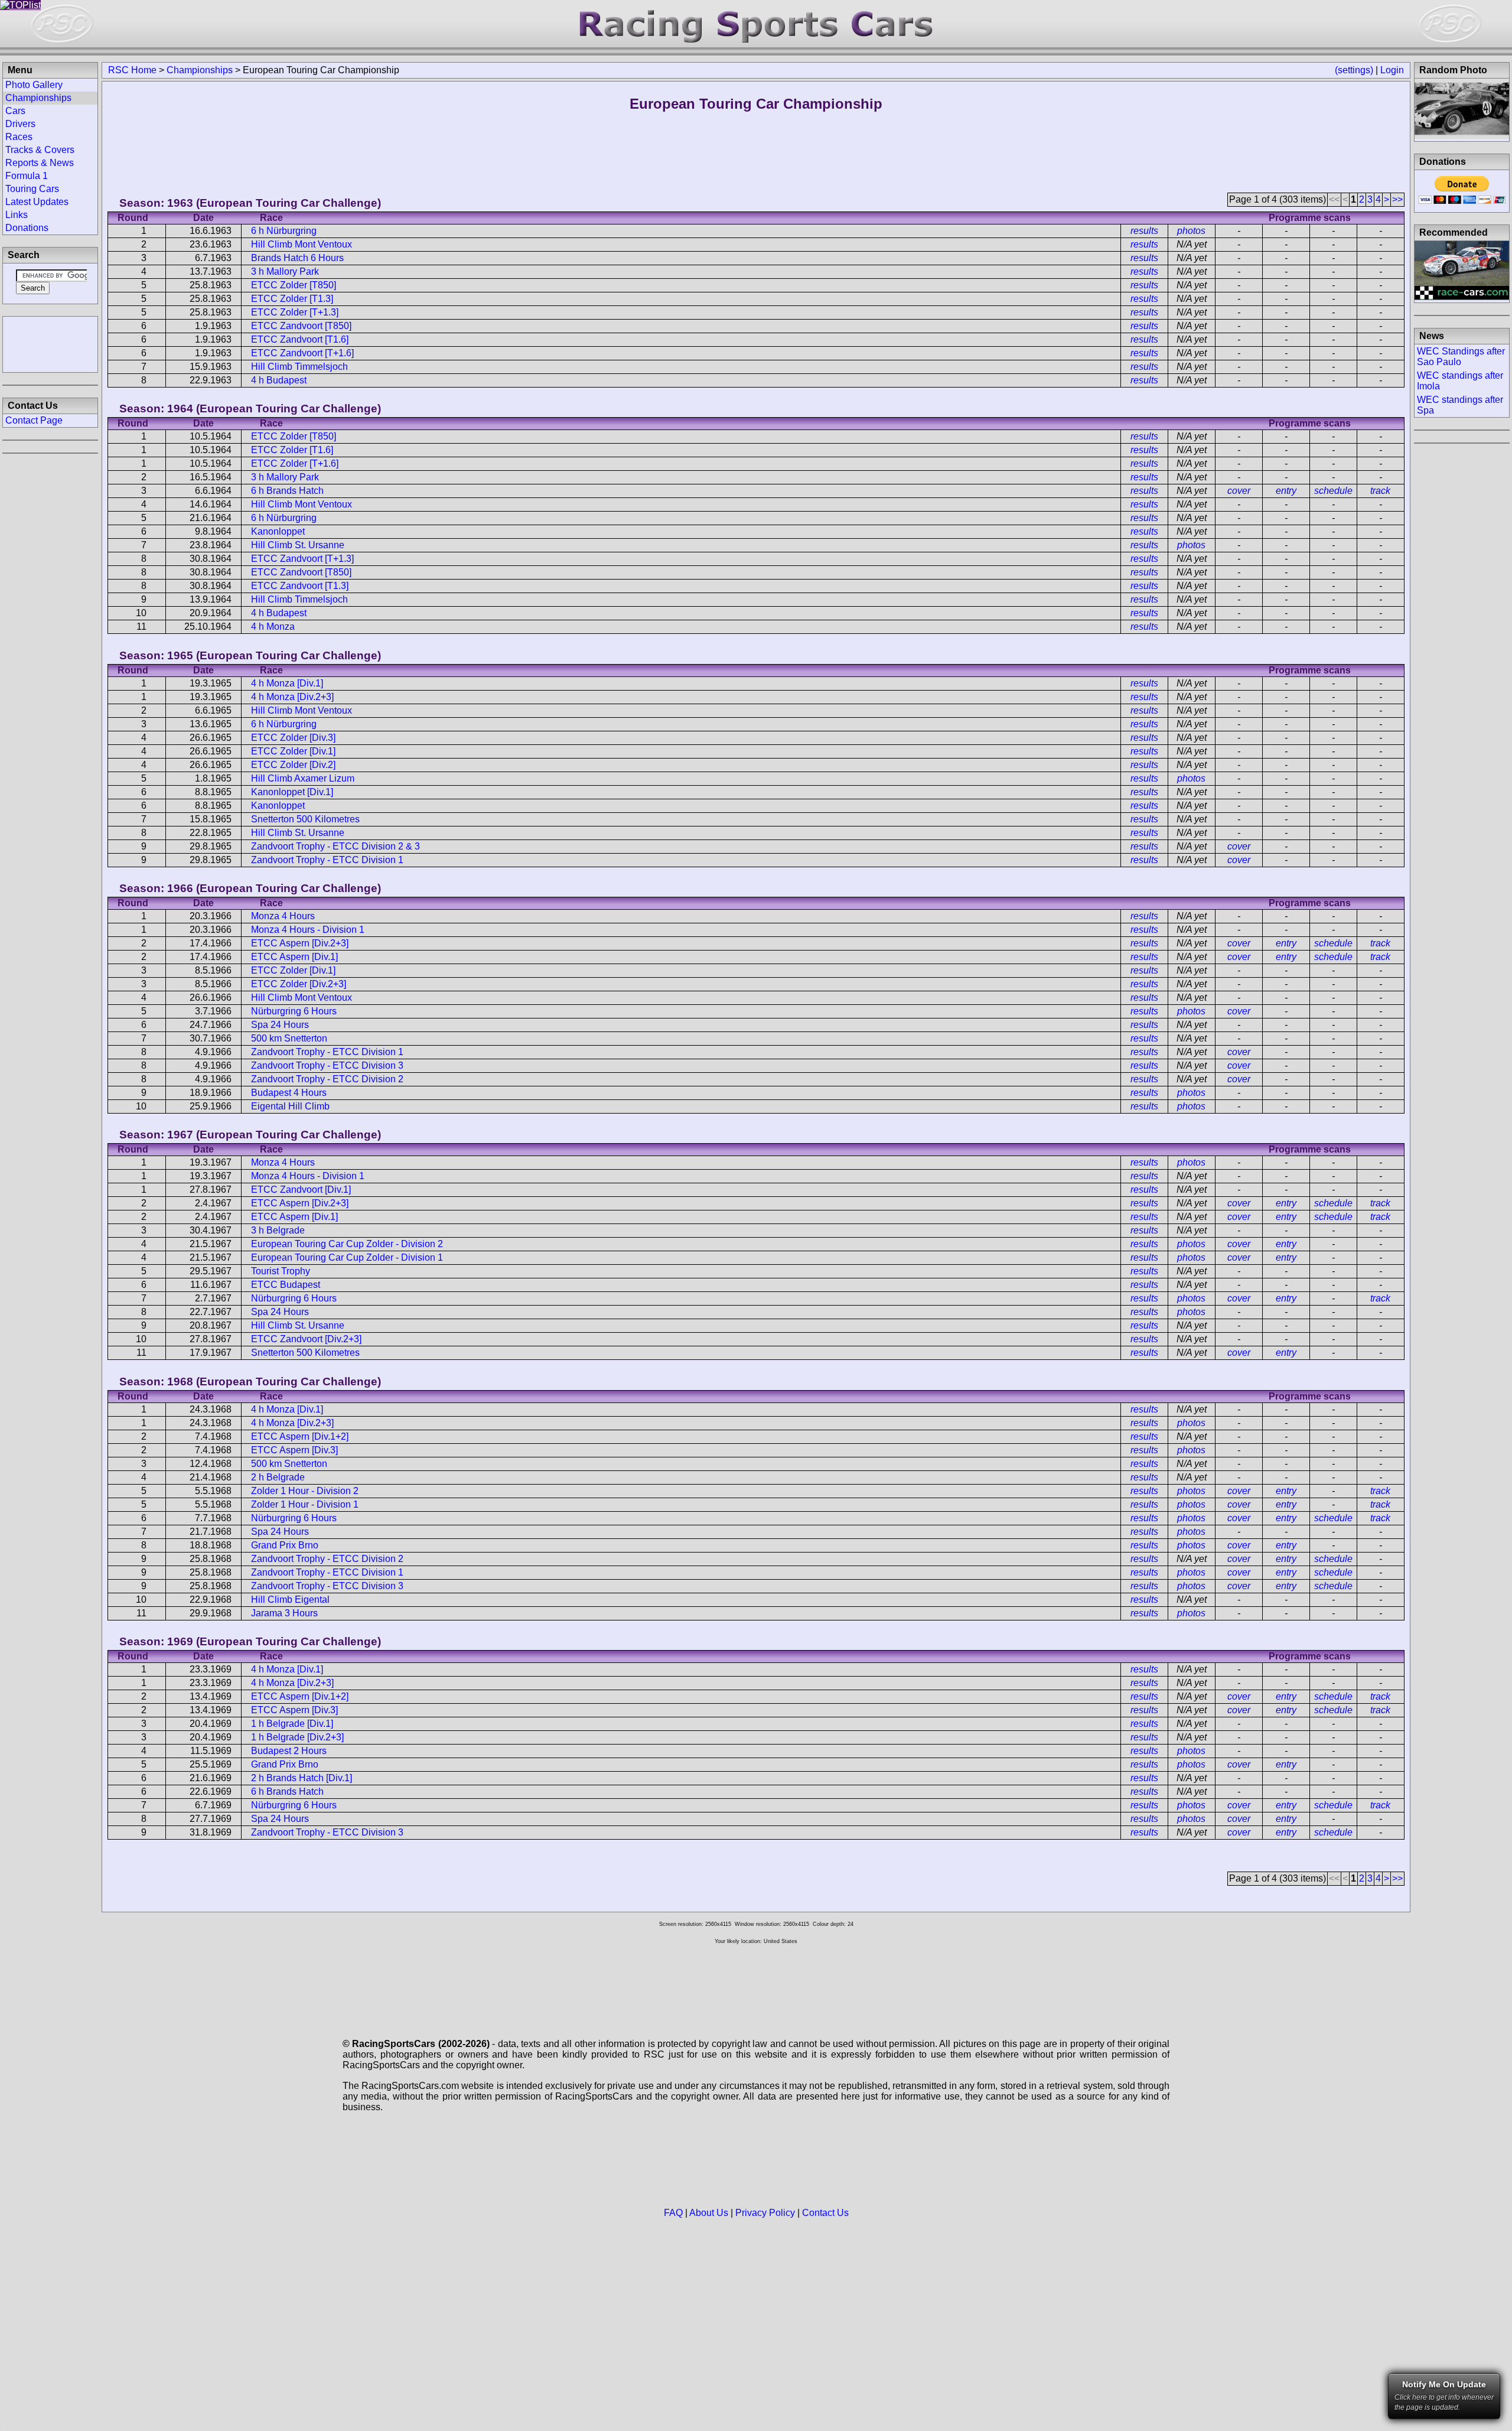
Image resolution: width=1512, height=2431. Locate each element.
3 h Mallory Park (285, 271)
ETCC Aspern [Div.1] (294, 957)
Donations (27, 228)
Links (17, 215)
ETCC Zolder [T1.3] (292, 299)
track (1380, 491)
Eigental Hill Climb (290, 1106)
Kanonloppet (278, 531)
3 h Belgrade (278, 1230)
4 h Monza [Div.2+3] (292, 697)
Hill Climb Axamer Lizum (303, 778)
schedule (1333, 491)
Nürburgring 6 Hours (294, 1011)
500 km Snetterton (289, 1038)
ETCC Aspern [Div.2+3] (300, 943)
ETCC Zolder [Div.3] (293, 738)
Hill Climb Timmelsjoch (299, 367)
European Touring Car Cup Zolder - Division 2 (347, 1244)
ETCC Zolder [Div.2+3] (299, 984)
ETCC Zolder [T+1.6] (295, 463)
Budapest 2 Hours (289, 1751)
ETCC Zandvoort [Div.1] (301, 1190)
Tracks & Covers (40, 150)
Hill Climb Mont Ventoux (302, 244)
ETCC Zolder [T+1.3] (295, 312)
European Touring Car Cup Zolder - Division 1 (347, 1257)
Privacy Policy (765, 2213)
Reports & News (40, 163)
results (1144, 231)
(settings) (1354, 70)
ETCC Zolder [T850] (294, 285)
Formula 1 (27, 176)
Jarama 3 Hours (284, 1613)
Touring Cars (32, 189)
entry (1286, 491)
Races (19, 137)
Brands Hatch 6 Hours (297, 258)
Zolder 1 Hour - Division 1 (305, 1504)
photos (1191, 231)
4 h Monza (273, 627)
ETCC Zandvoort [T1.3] (300, 586)
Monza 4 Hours (283, 916)
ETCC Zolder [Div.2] (293, 765)
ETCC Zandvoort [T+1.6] (302, 353)
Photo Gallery (34, 85)
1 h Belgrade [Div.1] (292, 1724)
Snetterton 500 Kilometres (305, 819)
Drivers (20, 124)
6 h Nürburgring (284, 231)
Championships (200, 70)
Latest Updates (37, 202)
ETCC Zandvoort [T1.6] (300, 339)
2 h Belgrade (278, 1477)
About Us (709, 2213)
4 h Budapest (279, 380)
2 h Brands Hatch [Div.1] (302, 1778)
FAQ (673, 2213)
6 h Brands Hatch (287, 491)
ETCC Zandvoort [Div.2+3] (306, 1339)
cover (1239, 491)
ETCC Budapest (286, 1285)
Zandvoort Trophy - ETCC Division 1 (327, 860)
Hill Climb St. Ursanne (298, 545)
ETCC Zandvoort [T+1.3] (302, 559)
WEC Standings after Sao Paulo (1461, 357)
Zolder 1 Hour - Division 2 (305, 1491)
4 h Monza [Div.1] (287, 683)
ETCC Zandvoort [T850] (301, 326)
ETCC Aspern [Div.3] (294, 1450)
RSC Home (132, 70)
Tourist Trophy (281, 1271)
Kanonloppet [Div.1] (292, 792)
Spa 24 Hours (280, 1025)
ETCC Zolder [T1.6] (292, 450)
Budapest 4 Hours (289, 1093)
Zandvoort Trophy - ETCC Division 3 (327, 1065)
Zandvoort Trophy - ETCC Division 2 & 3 (335, 846)
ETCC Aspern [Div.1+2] (300, 1436)
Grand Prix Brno (285, 1545)
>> (1397, 199)
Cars (15, 111)
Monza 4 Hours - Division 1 (308, 930)
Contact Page (34, 420)
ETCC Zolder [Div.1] (293, 751)
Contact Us (825, 2213)
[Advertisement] (50, 343)
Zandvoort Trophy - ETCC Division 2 (327, 1079)
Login (1392, 70)
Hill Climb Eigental (290, 1599)
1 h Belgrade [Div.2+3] (297, 1737)
